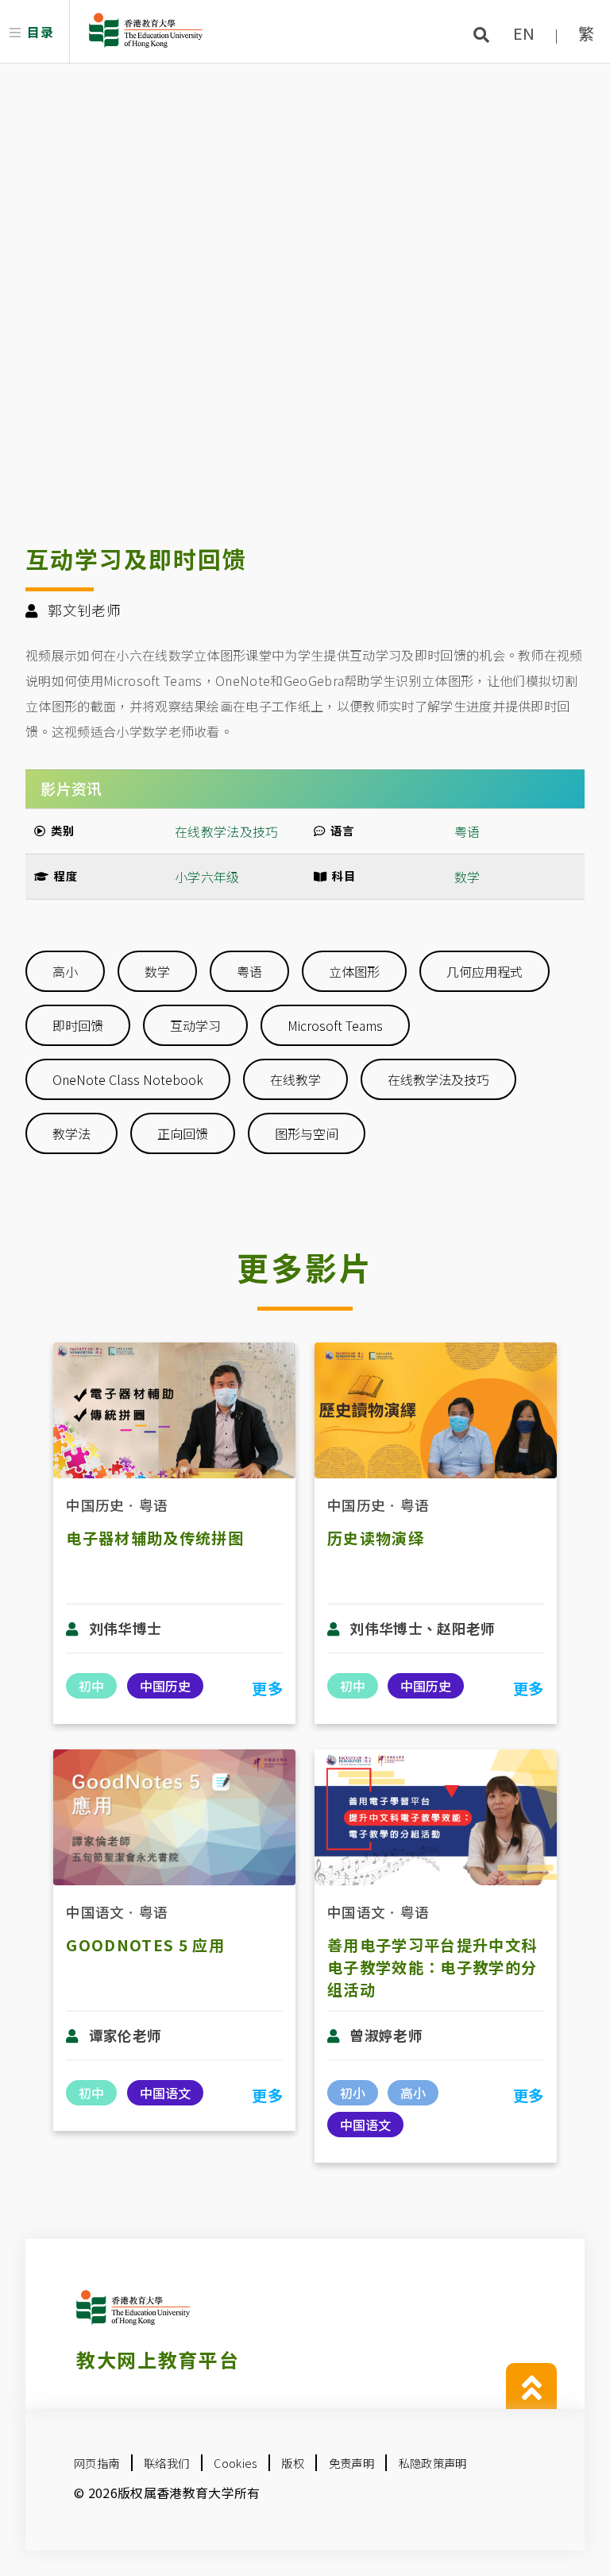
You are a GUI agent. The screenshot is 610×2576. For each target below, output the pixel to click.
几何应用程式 (485, 971)
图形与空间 (307, 1133)
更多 (267, 1688)
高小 (65, 971)
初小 (353, 2093)
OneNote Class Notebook (128, 1079)
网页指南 (97, 2463)
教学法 (71, 1133)
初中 (91, 1686)
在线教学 (295, 1079)
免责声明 (351, 2463)
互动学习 (195, 1025)
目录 (40, 32)
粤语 (467, 831)
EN (524, 33)
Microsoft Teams (335, 1025)
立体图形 (354, 971)
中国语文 (95, 1912)
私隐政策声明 (433, 2463)
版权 (293, 2463)
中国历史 (95, 1505)
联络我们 (166, 2463)
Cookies (235, 2463)
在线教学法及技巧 (438, 1079)
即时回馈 (78, 1025)
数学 (467, 877)
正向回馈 (183, 1133)
